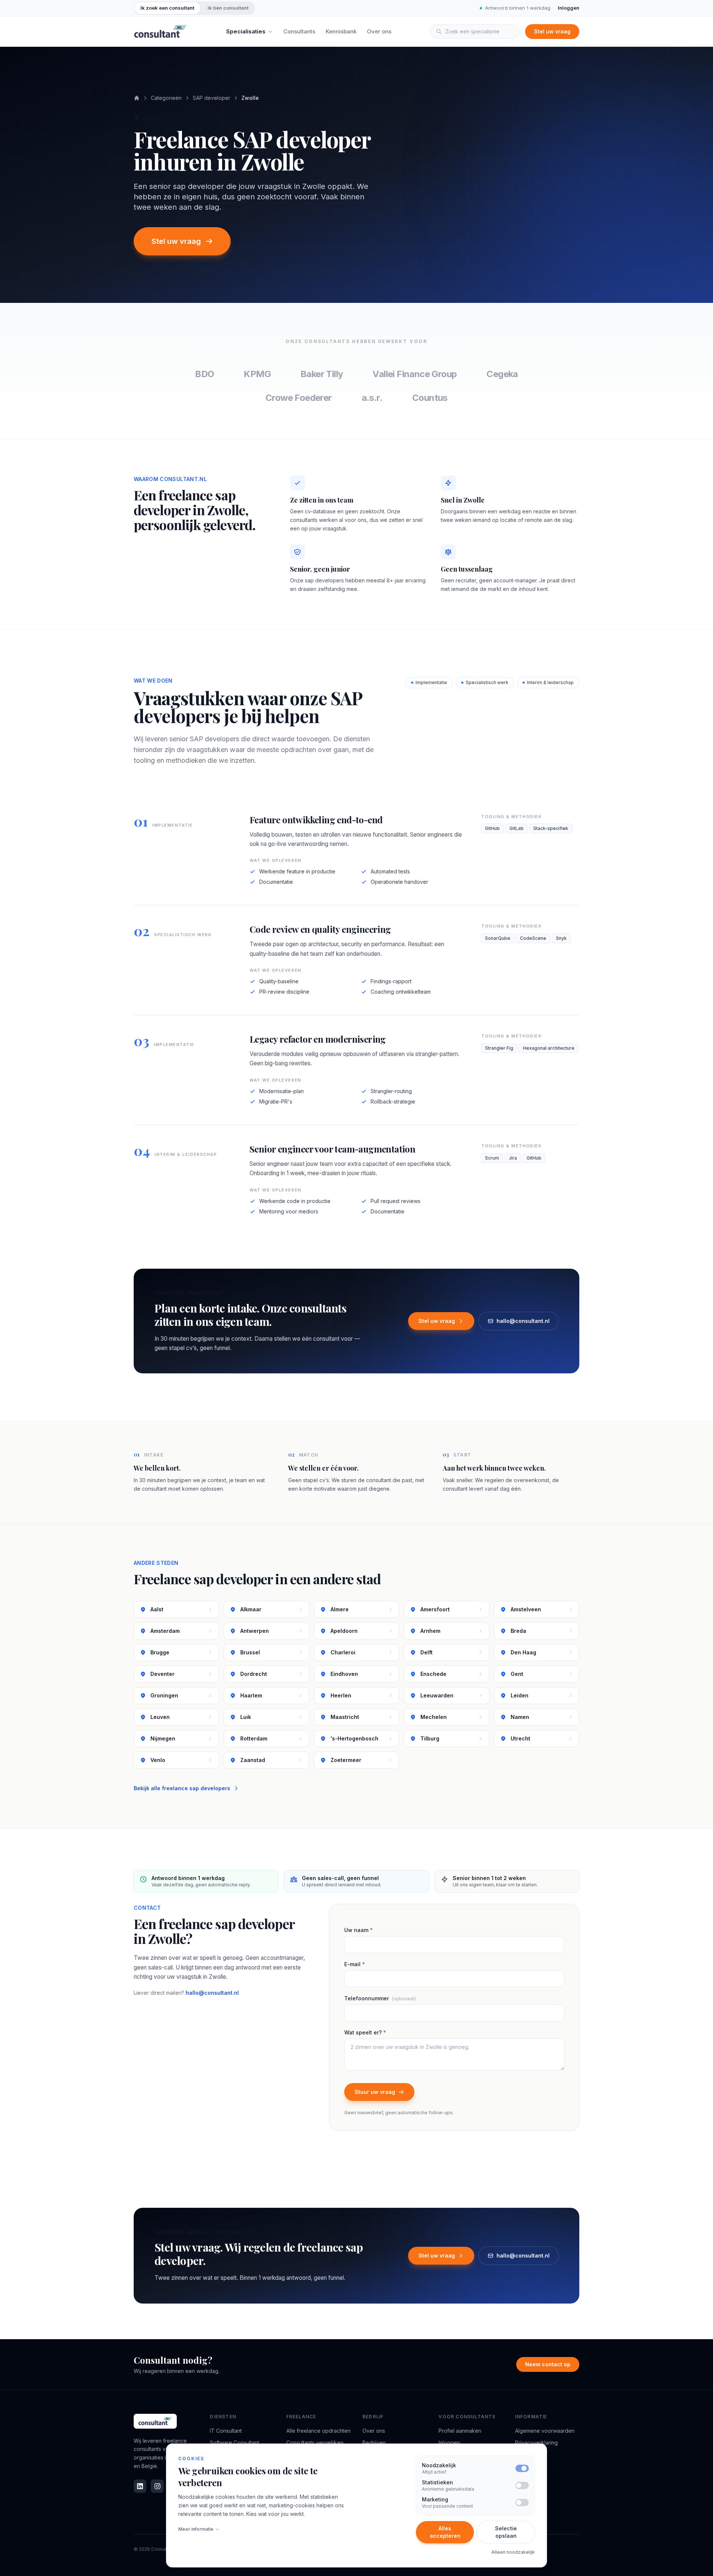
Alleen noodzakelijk (513, 2552)
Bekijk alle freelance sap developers (182, 1788)
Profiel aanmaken (460, 2431)
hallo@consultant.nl (523, 1321)
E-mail (355, 1964)
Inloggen (569, 8)
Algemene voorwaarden (545, 2431)
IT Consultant (226, 2431)
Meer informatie (196, 2529)
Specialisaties (246, 31)
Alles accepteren (445, 2532)
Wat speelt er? (365, 2032)
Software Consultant (235, 2443)
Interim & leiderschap (550, 682)
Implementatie (431, 682)
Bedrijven (374, 2443)
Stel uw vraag (552, 31)
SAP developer (211, 98)
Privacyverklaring (536, 2443)
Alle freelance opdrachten (318, 2431)
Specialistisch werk (487, 682)
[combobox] (475, 32)
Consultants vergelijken (315, 2443)
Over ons (379, 31)
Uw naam (359, 1930)
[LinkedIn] (140, 2486)
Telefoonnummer (380, 1998)
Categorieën (166, 98)
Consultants (299, 31)
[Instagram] (157, 2486)
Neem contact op (548, 2364)
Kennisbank (341, 31)
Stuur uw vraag (375, 2092)
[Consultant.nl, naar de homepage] (160, 32)
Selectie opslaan (506, 2532)
